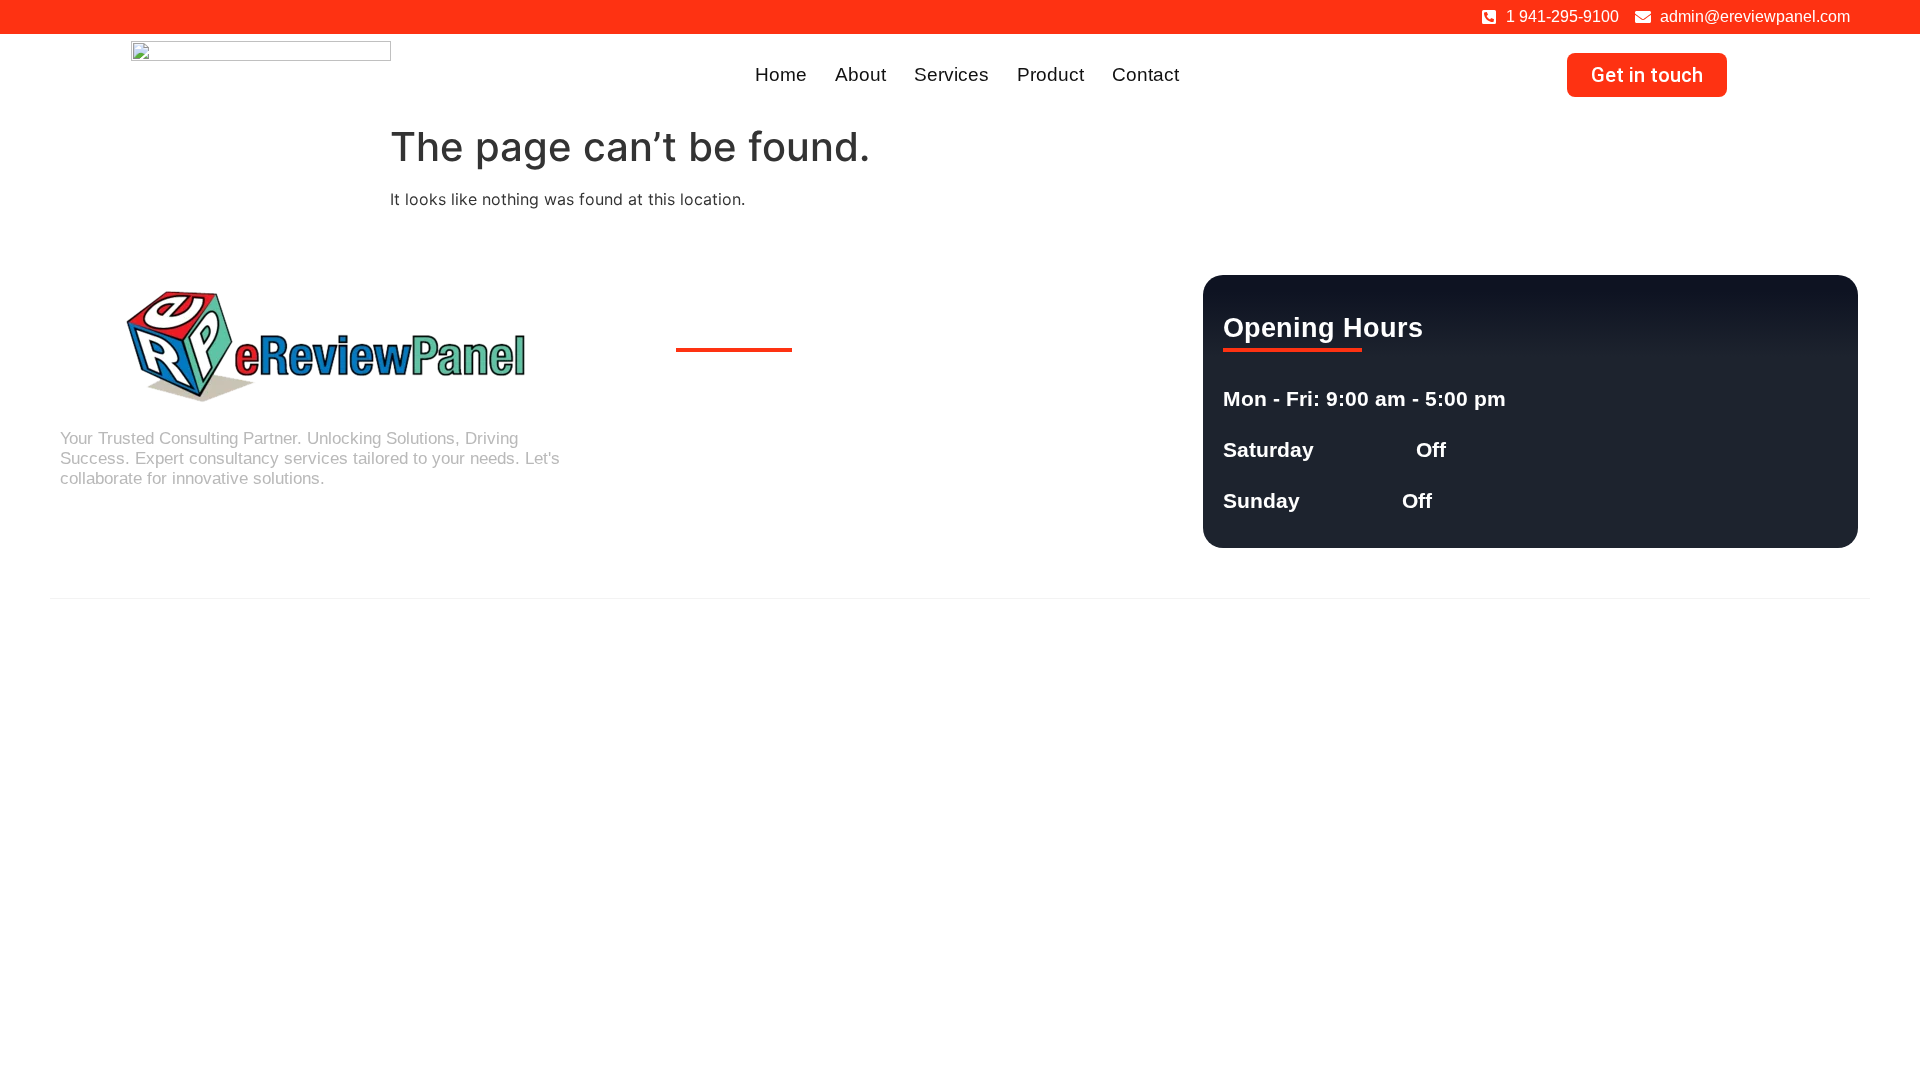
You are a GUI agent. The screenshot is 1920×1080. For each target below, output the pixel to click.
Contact (1145, 74)
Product (1050, 74)
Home (781, 74)
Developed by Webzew (1784, 637)
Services (951, 74)
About (860, 74)
